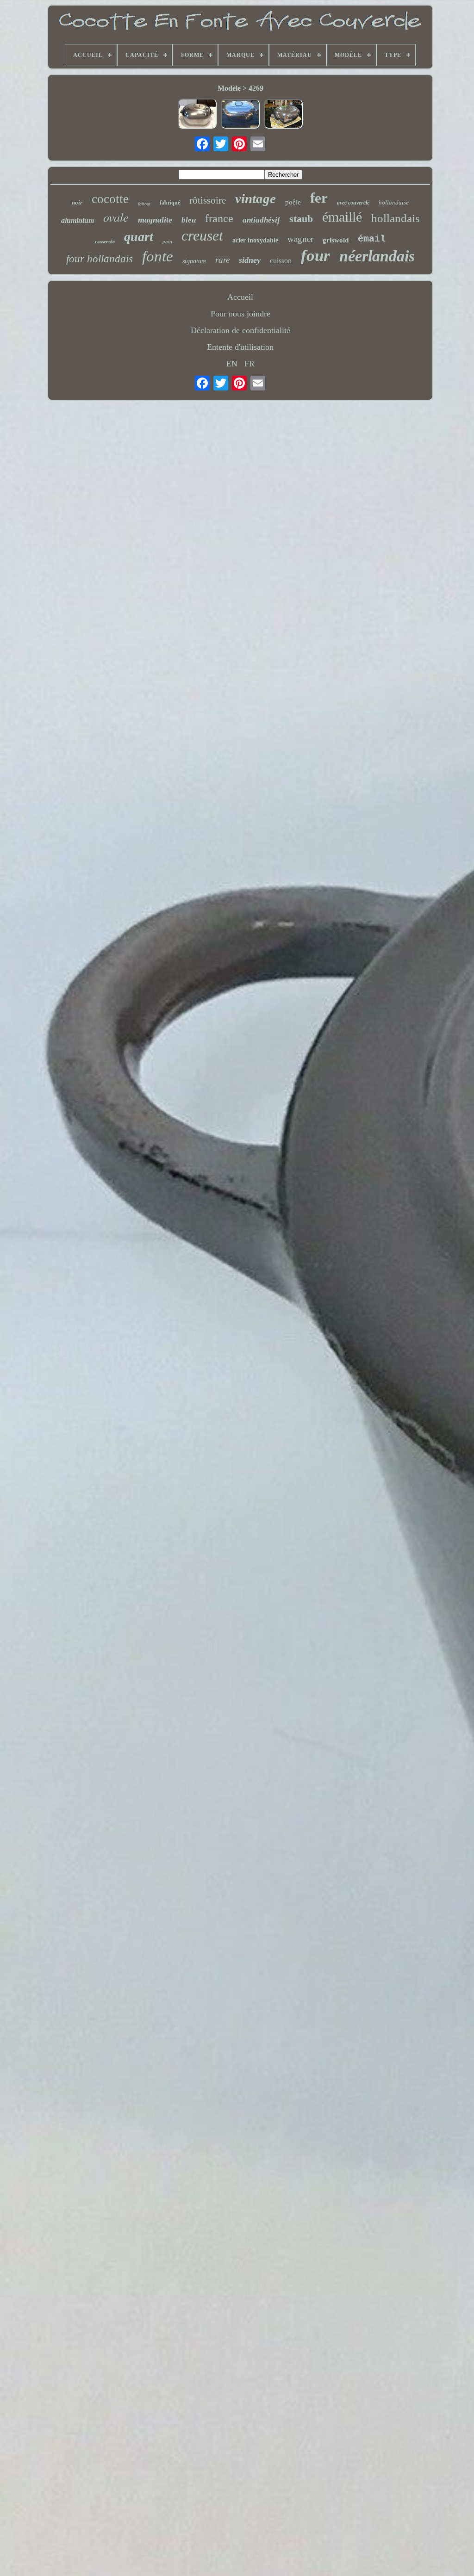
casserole (105, 241)
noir (77, 202)
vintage (256, 198)
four (315, 256)
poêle (293, 202)
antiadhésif (261, 220)
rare (222, 260)
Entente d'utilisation (240, 347)
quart (139, 237)
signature (194, 261)
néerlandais (377, 256)
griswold (336, 240)
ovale (116, 217)
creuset (202, 235)
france (219, 218)
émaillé (342, 217)
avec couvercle (353, 203)
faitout (144, 204)
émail (372, 239)
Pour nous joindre (240, 314)
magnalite (155, 220)
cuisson (281, 261)
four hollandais (100, 259)
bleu (189, 220)
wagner (300, 239)
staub (301, 219)
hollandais (396, 218)
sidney (250, 260)
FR (249, 364)
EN (232, 364)
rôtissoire (208, 200)
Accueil (240, 297)
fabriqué (170, 203)
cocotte (110, 199)
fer (319, 198)
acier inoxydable (255, 240)
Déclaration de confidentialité (240, 330)
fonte (158, 256)
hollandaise (394, 202)
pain (167, 241)
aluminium (78, 220)
